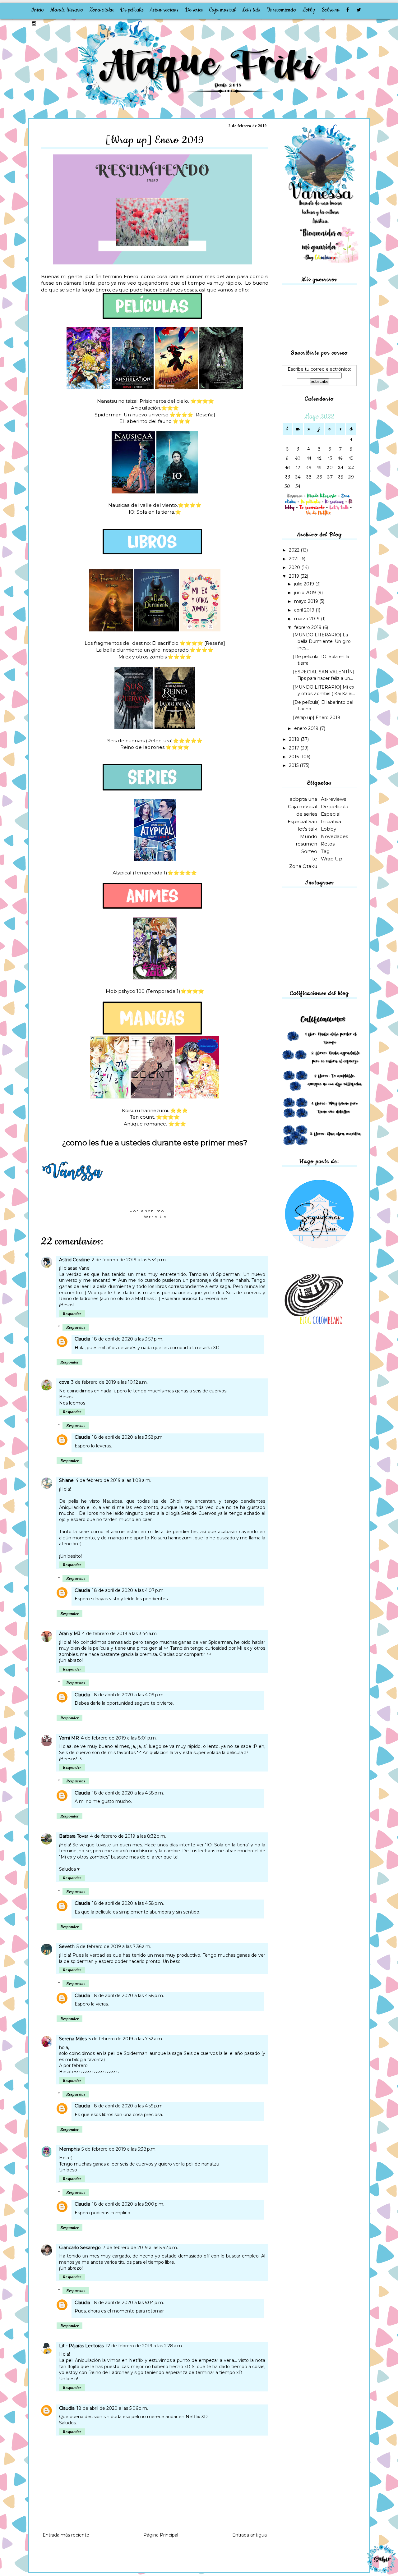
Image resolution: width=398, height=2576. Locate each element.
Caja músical (303, 807)
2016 (294, 757)
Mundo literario (67, 10)
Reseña (205, 415)
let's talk (308, 829)
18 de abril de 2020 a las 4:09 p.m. (128, 1695)
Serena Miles (73, 2039)
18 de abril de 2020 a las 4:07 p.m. (128, 1590)
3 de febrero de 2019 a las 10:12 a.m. (109, 1382)
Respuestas (76, 1327)
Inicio (37, 10)
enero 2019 (307, 728)
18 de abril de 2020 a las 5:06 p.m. (112, 2408)
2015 (294, 765)
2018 (295, 739)
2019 (295, 576)
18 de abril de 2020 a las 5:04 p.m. (128, 2303)
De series (194, 10)
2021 (294, 559)
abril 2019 (305, 610)
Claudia (82, 1339)
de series (307, 814)
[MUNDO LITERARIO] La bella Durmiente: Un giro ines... (322, 641)
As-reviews (333, 799)
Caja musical (222, 10)
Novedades (334, 836)
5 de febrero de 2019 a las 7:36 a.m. (114, 1946)
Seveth (67, 1946)
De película (132, 10)
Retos (328, 844)
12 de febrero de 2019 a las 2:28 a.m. (144, 2346)
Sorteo (309, 851)
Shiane (66, 1480)
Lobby (309, 10)
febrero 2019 (308, 627)
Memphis (69, 2149)
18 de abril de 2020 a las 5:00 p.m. (128, 2204)
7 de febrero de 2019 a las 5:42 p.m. (140, 2248)
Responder (72, 1314)
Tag (325, 851)
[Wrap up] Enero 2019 (317, 717)
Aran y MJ (70, 1634)
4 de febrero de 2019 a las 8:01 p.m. (119, 1738)
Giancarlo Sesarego (80, 2248)
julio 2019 (305, 584)
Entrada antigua (250, 2535)
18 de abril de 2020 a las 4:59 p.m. (128, 2106)
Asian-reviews (164, 10)
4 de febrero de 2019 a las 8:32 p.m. (128, 1836)
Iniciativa (331, 821)
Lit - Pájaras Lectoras (81, 2346)
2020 (295, 567)
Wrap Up (155, 1217)
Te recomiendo (281, 10)
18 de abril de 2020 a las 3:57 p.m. (128, 1339)
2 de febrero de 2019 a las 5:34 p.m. (129, 1260)
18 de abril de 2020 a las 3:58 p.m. (128, 1437)
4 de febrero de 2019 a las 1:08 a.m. (113, 1480)
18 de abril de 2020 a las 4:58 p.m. (128, 1793)
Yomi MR (69, 1738)
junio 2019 (306, 593)
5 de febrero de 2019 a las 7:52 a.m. (126, 2039)
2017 (295, 748)
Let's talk (251, 10)
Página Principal (161, 2535)
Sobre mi (331, 10)
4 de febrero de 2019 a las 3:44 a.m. (120, 1634)
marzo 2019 (308, 619)
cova (64, 1382)
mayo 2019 (307, 601)
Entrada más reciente (66, 2535)
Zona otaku (102, 10)
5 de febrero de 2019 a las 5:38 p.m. (119, 2149)
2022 (295, 550)
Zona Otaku (303, 866)
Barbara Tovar (74, 1836)
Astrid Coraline (74, 1260)
